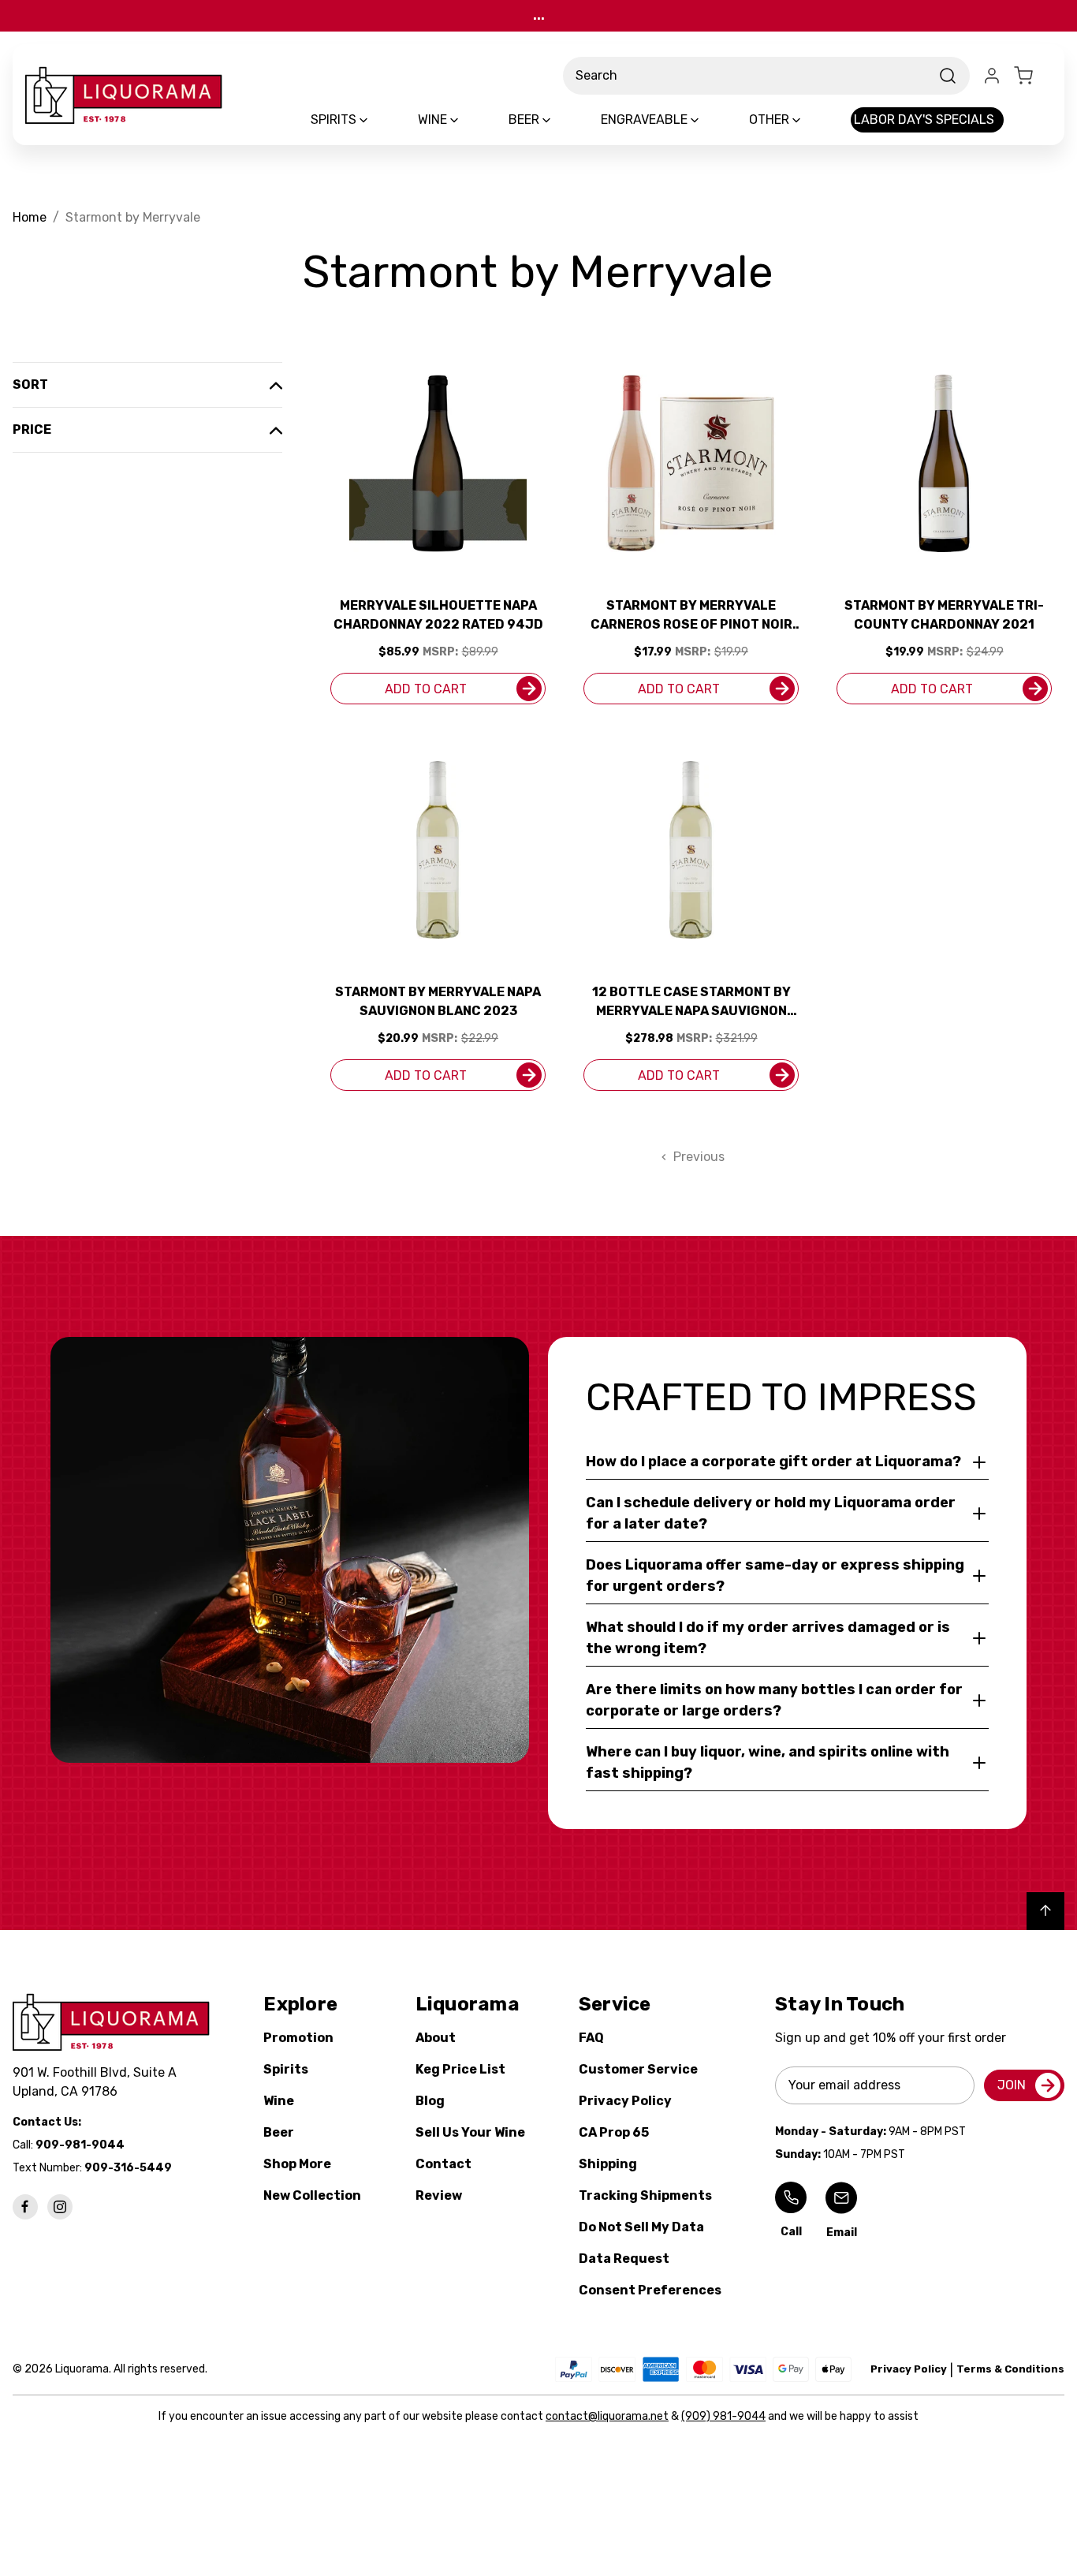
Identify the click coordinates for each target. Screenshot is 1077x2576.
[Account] (992, 76)
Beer (279, 2132)
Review (439, 2195)
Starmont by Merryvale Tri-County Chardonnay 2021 (944, 615)
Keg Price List (460, 2069)
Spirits (286, 2069)
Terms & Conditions (1010, 2369)
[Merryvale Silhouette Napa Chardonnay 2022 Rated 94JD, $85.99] (438, 463)
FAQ (591, 2038)
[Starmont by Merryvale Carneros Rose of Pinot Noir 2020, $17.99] (691, 463)
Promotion (298, 2038)
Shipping (608, 2164)
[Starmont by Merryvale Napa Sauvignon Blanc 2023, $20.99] (438, 850)
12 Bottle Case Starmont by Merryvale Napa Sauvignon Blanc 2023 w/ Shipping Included (691, 1002)
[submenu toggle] (377, 120)
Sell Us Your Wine (470, 2132)
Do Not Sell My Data (641, 2227)
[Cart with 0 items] (1033, 76)
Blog (430, 2101)
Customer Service (638, 2069)
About (436, 2038)
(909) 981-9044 (723, 2416)
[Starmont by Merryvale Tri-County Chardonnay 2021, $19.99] (944, 463)
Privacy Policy (625, 2101)
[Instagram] (60, 2207)
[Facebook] (25, 2207)
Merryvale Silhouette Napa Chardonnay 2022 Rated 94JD (438, 615)
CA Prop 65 (614, 2132)
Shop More (297, 2164)
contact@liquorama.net (607, 2416)
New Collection (312, 2195)
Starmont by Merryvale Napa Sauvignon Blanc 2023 (438, 1001)
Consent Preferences (650, 2290)
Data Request (624, 2259)
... (539, 15)
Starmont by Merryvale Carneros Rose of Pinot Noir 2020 (691, 616)
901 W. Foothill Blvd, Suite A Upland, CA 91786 (98, 2082)
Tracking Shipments (645, 2195)
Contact (443, 2164)
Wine (279, 2101)
